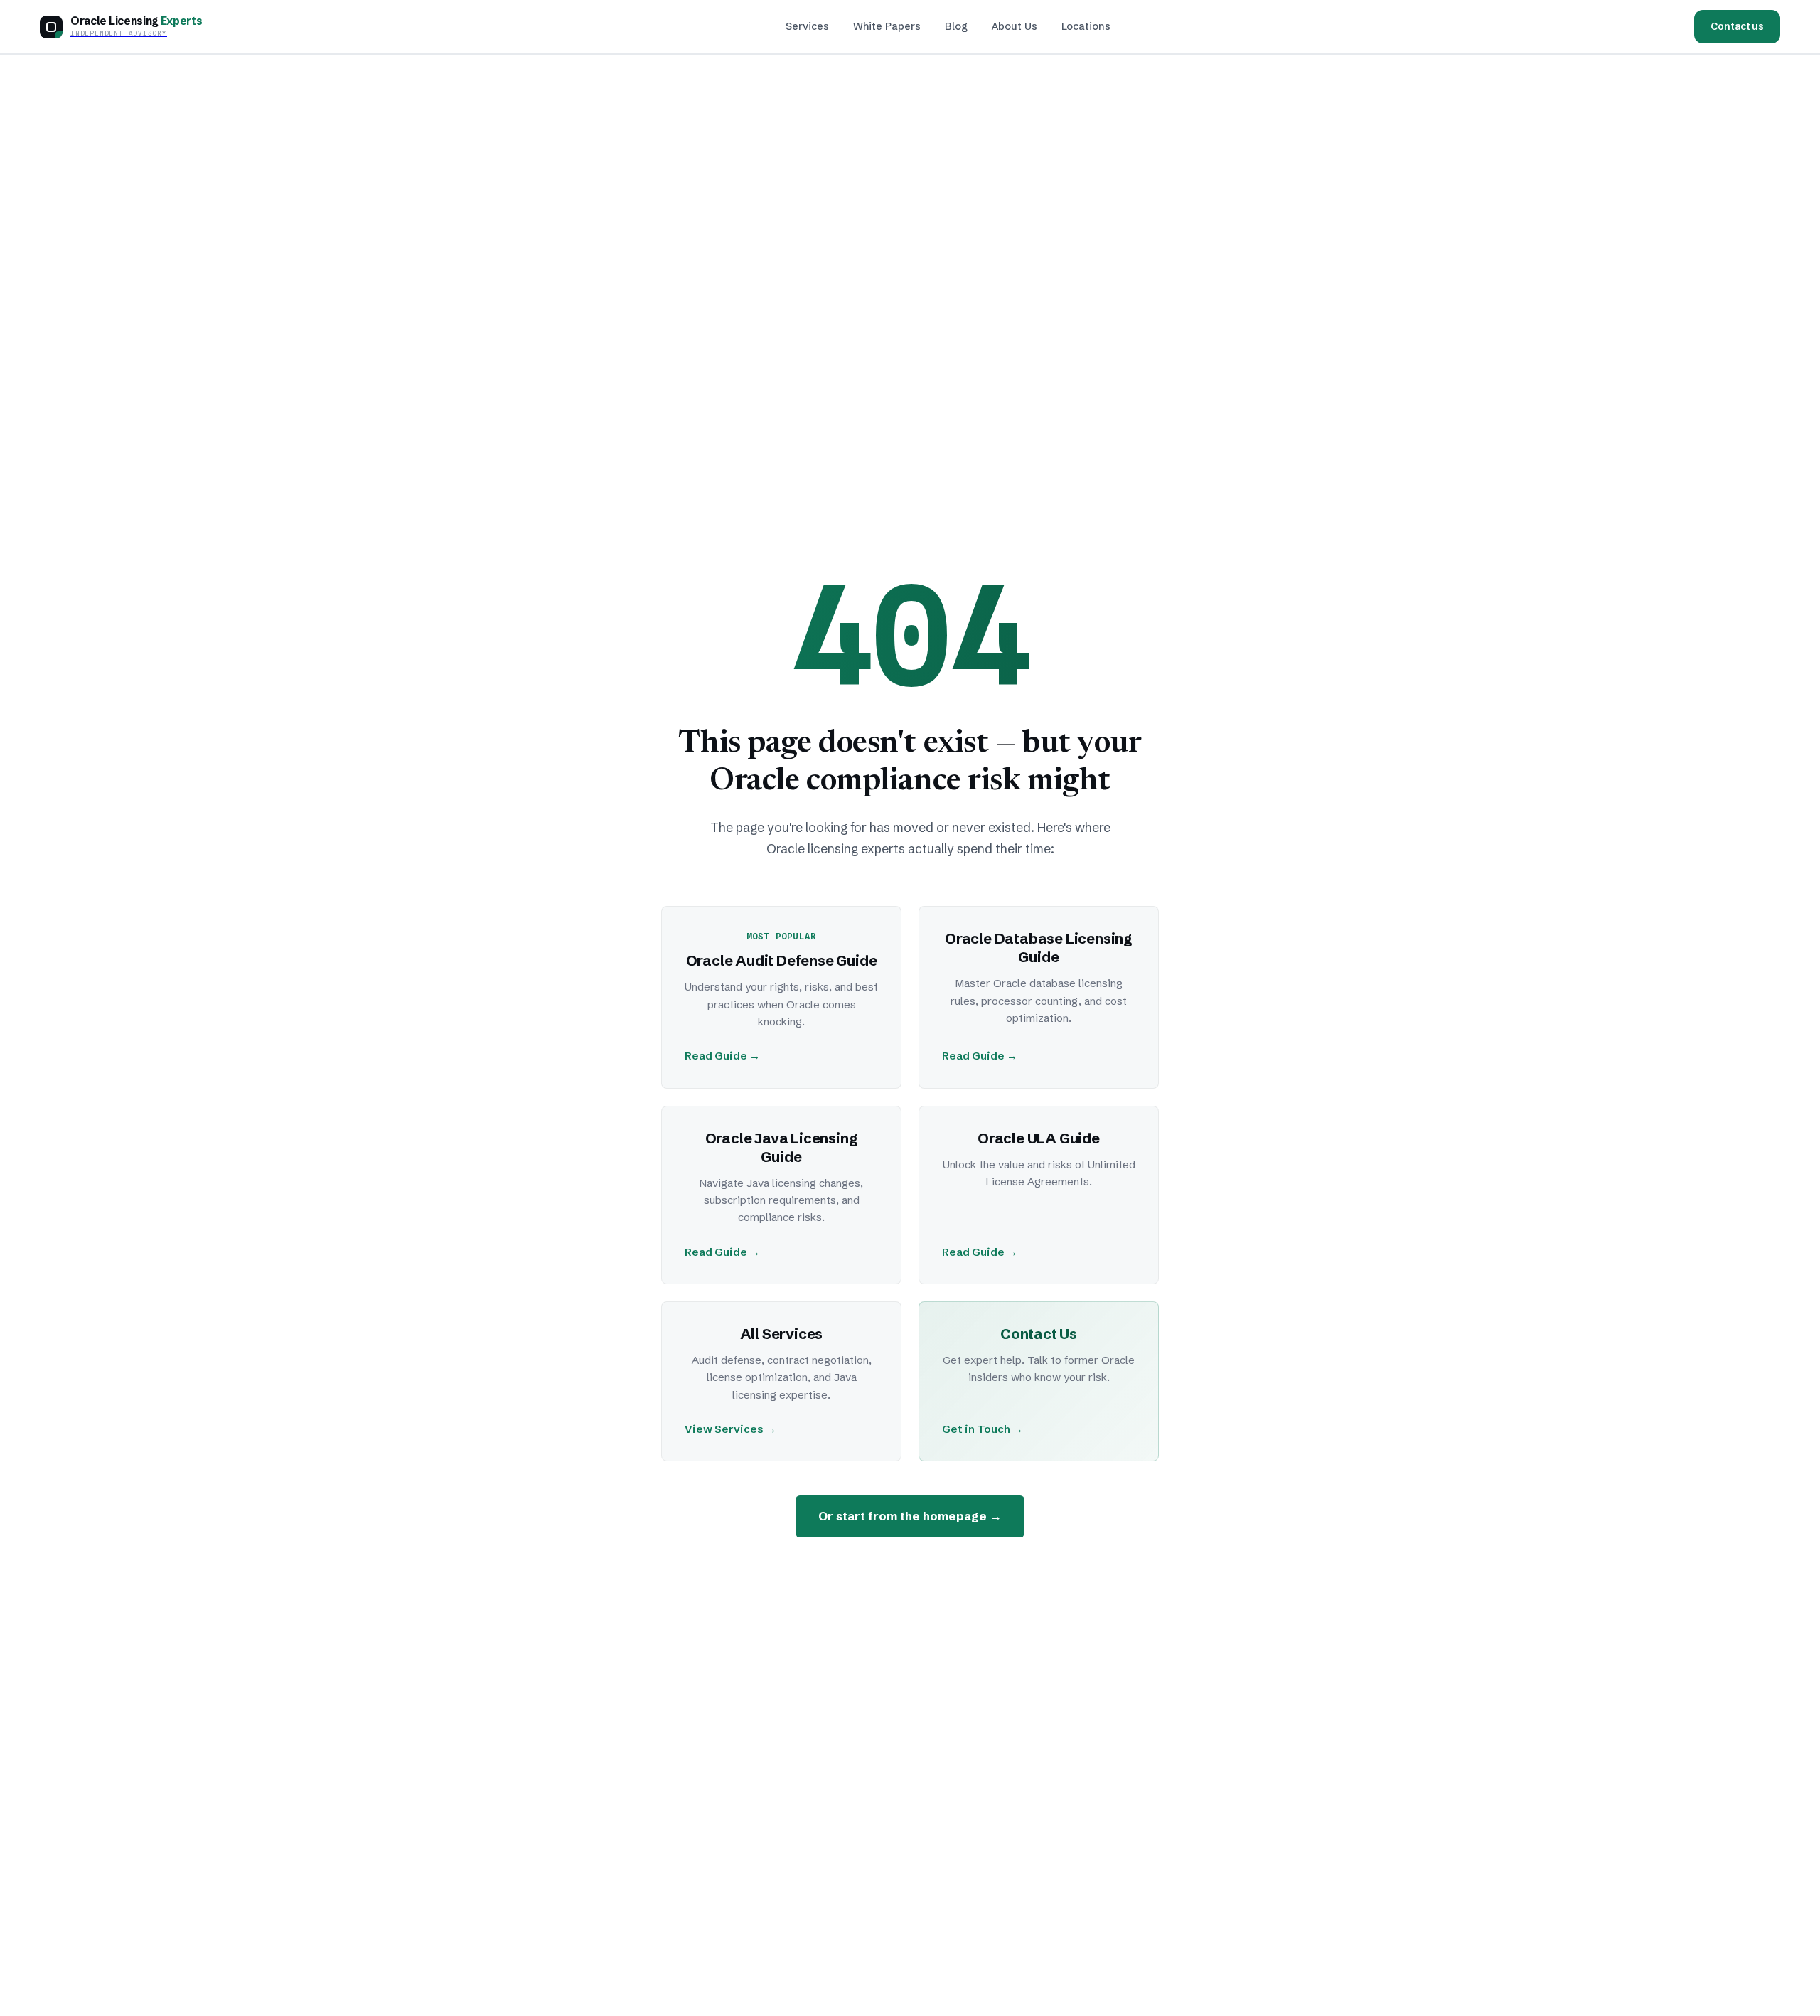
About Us (1015, 26)
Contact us (1737, 26)
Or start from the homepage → (910, 1516)
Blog (956, 26)
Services (807, 26)
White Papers (887, 26)
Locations (1086, 26)
